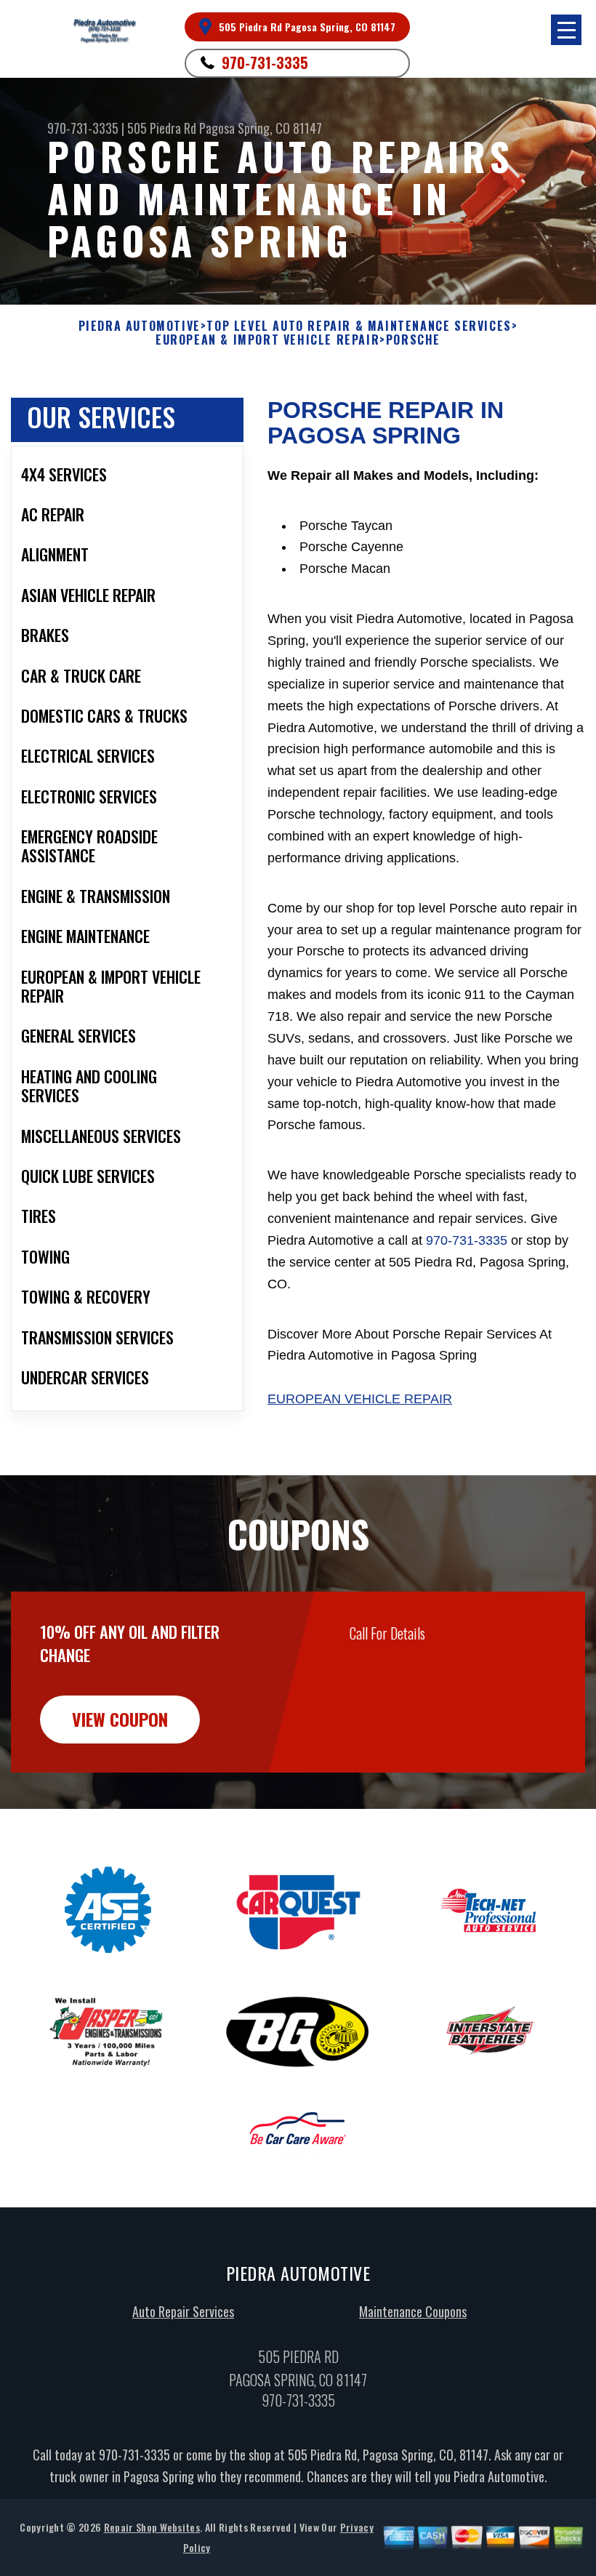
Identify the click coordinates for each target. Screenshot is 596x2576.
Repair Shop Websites (152, 2527)
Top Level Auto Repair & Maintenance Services (359, 326)
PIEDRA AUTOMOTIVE (140, 326)
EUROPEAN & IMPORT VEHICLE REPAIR (267, 340)
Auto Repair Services (183, 2311)
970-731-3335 (265, 63)
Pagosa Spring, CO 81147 (261, 128)
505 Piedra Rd (162, 128)
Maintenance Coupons (413, 2311)
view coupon (120, 1719)
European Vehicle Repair (360, 1399)
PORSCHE (413, 340)
